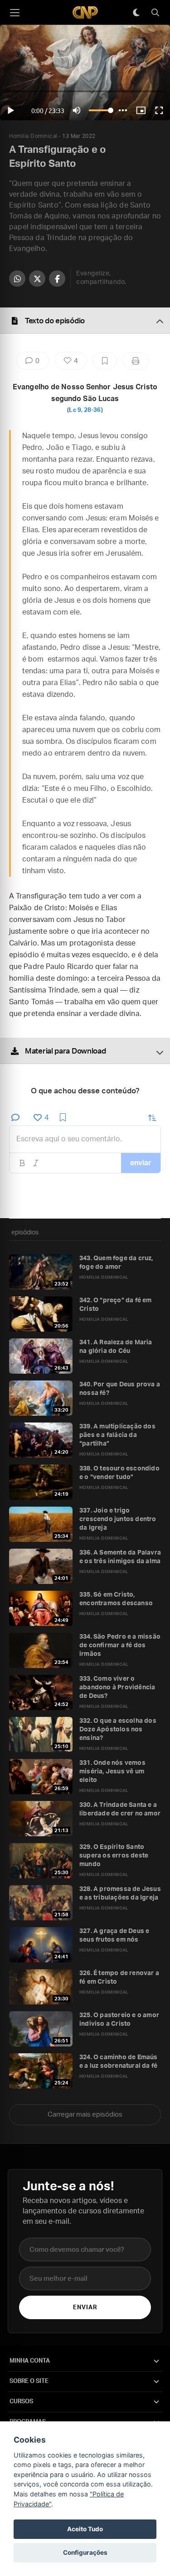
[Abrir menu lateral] (15, 13)
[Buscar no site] (155, 13)
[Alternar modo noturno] (136, 13)
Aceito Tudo (85, 2529)
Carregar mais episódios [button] (85, 2115)
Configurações (85, 2552)
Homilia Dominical (33, 136)
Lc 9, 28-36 (85, 410)
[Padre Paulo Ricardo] (85, 12)
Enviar (85, 2308)
